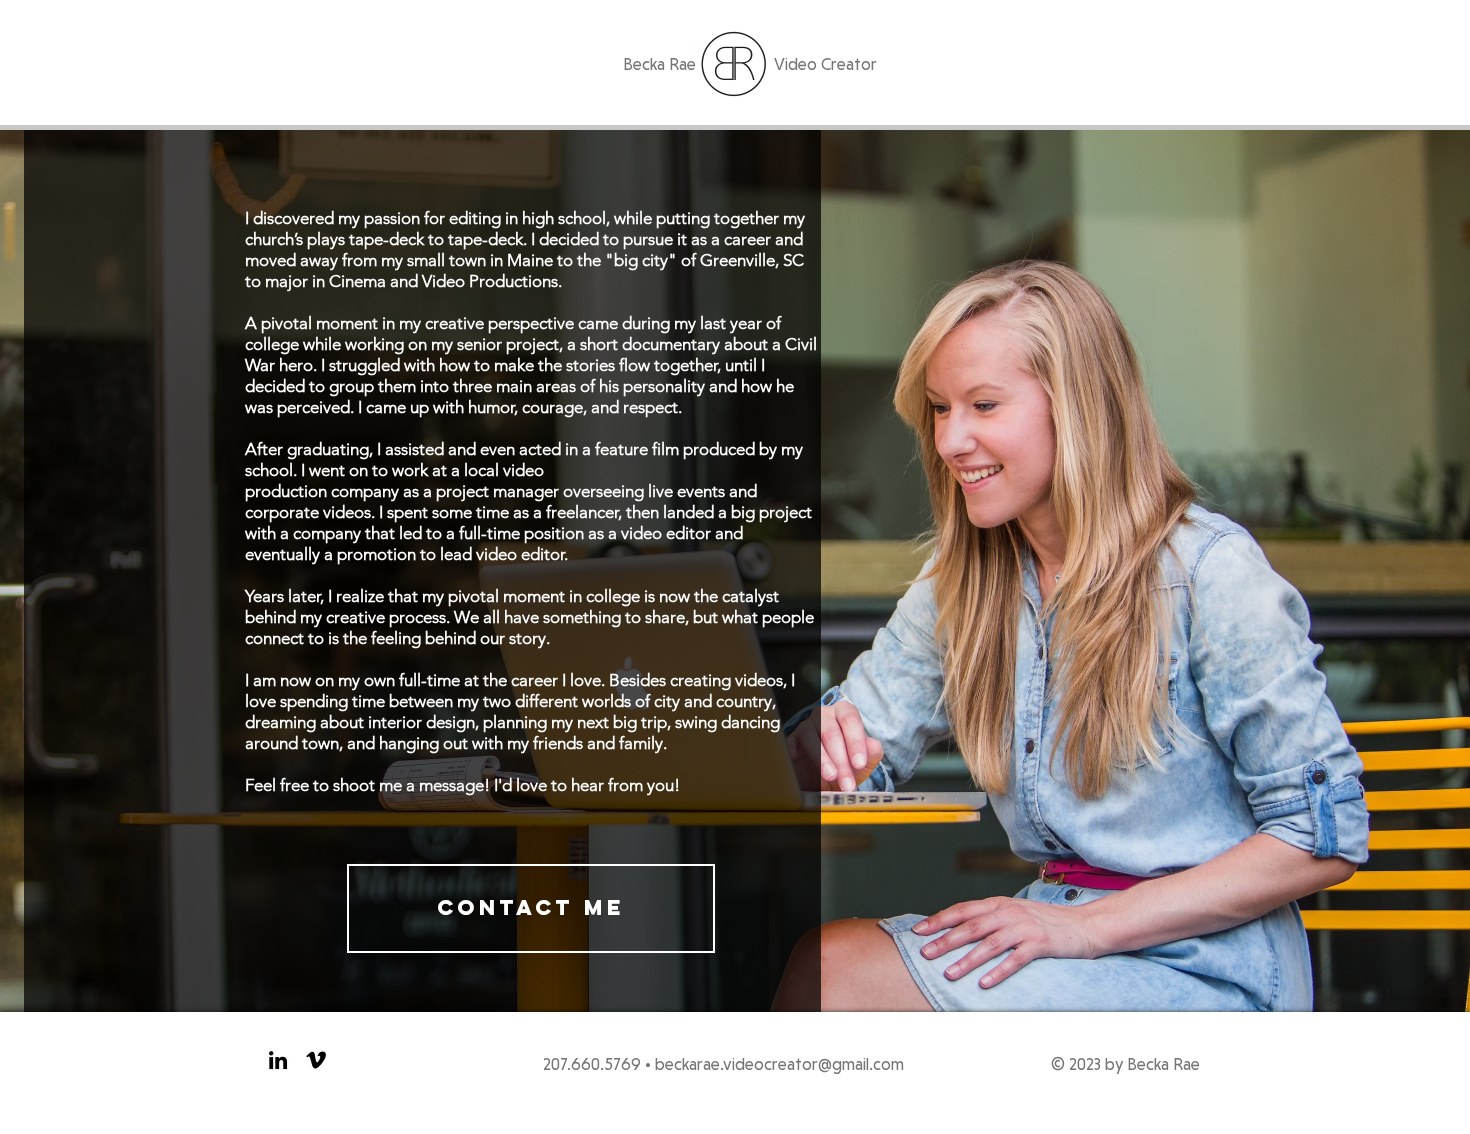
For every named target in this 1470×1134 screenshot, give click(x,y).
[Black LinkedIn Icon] (278, 1060)
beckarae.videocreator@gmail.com (779, 1064)
